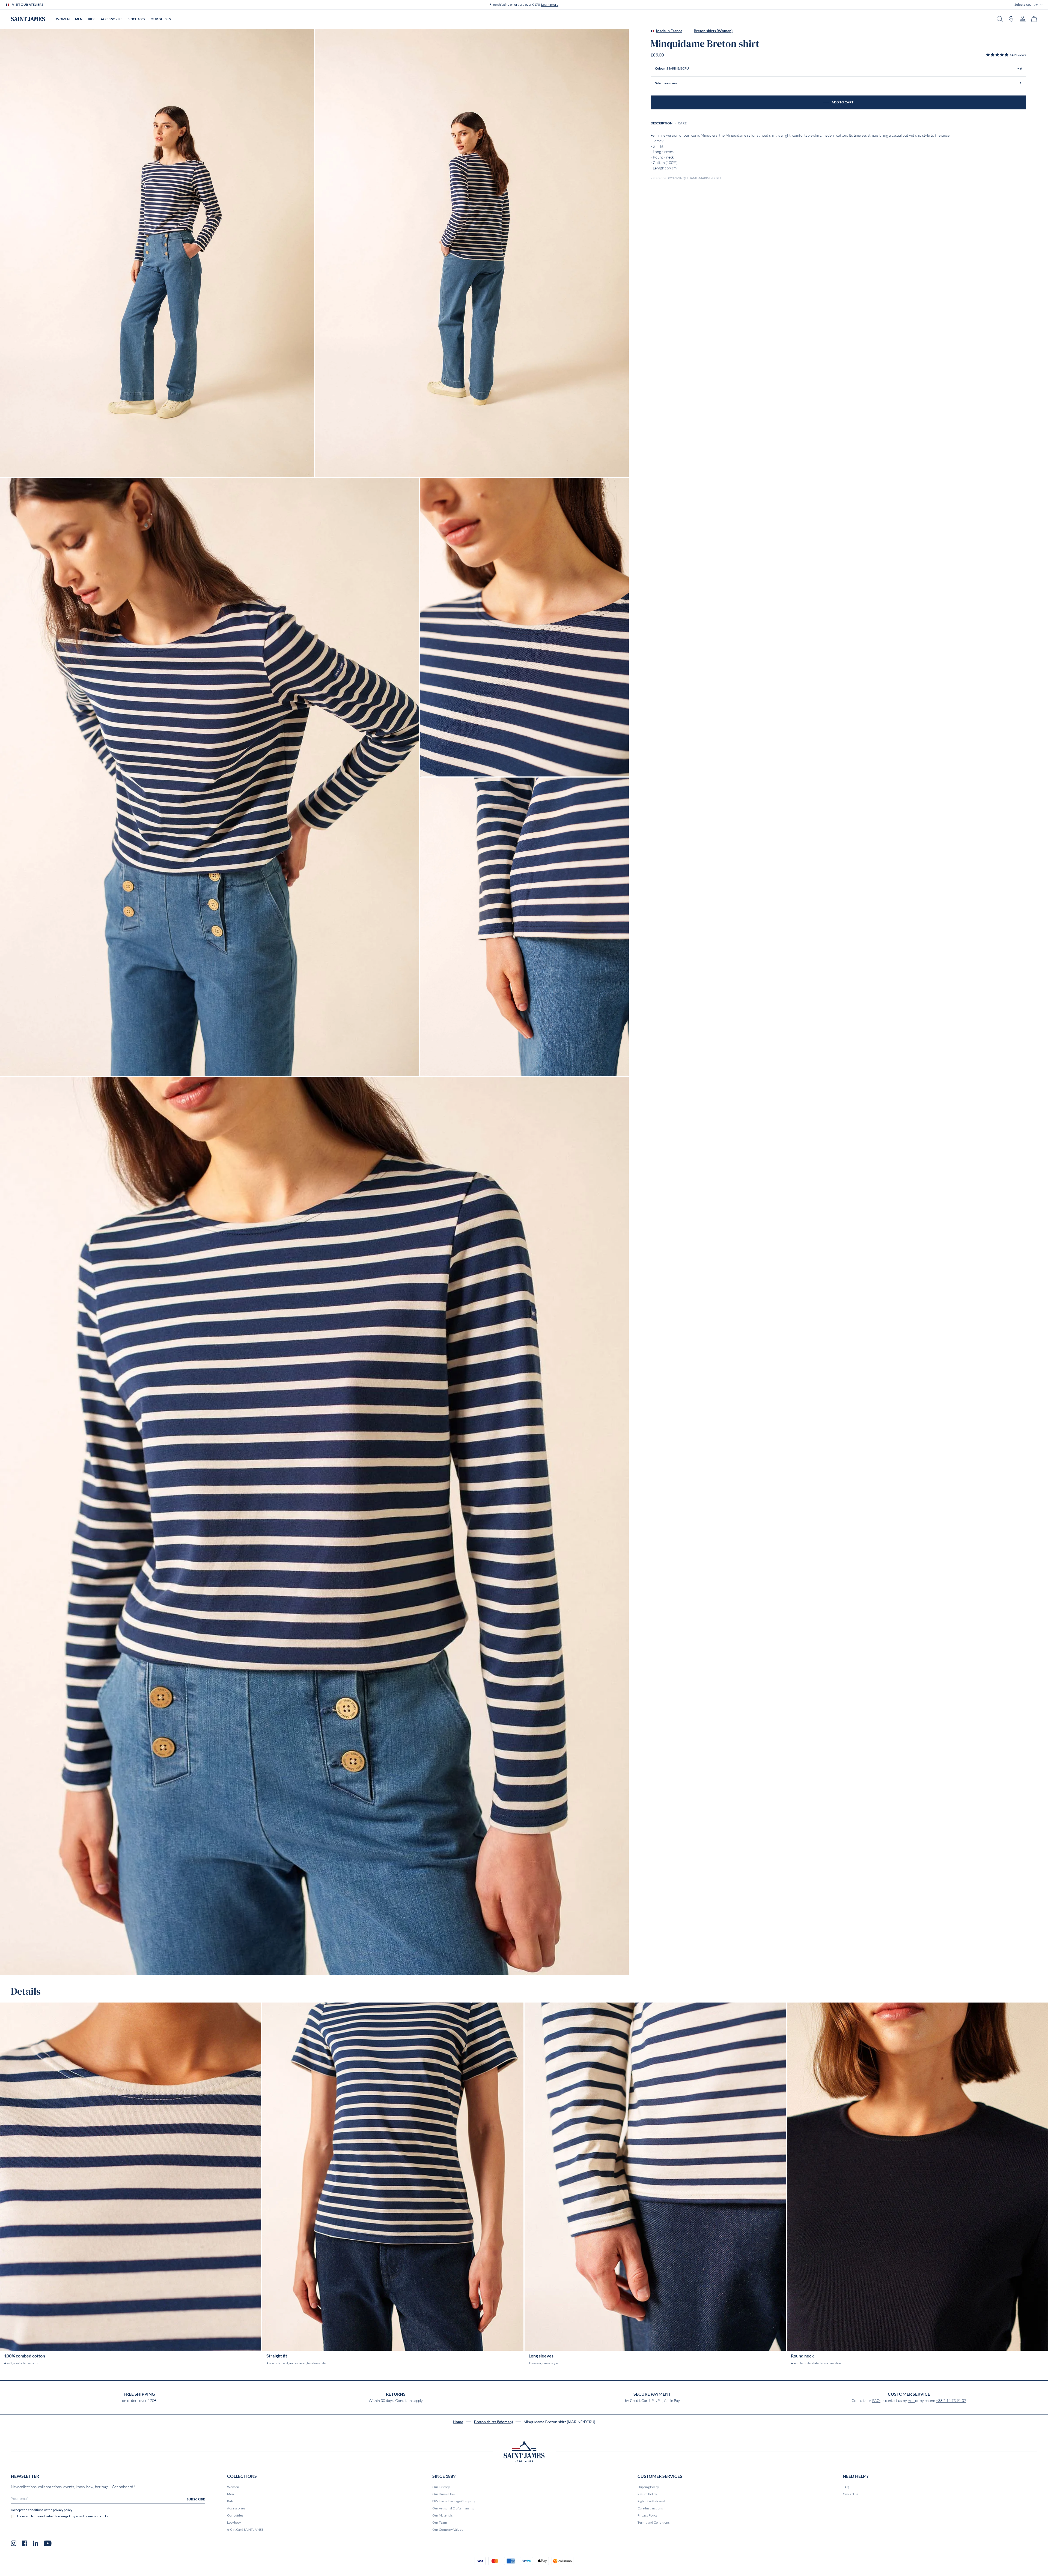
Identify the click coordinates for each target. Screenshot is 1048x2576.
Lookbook (234, 2522)
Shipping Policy (648, 2487)
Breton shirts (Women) (713, 31)
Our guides (235, 2515)
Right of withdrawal (651, 2501)
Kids (230, 2501)
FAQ (876, 2401)
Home (458, 2422)
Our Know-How (444, 2494)
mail (911, 2401)
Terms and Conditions (654, 2522)
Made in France (669, 31)
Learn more (550, 5)
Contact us (851, 2494)
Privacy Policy (647, 2515)
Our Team (440, 2522)
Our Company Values (448, 2529)
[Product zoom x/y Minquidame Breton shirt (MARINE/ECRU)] (157, 253)
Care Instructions (650, 2508)
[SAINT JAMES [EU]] (28, 19)
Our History (441, 2487)
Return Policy (647, 2494)
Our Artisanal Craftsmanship (453, 2508)
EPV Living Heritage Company (454, 2501)
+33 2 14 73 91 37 (951, 2401)
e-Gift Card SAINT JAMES (245, 2529)
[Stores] (1011, 19)
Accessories (236, 2508)
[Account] (1023, 19)
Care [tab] (682, 123)
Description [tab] (662, 123)
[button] (1028, 5)
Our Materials (443, 2515)
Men (230, 2494)
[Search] (1000, 19)
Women (233, 2487)
